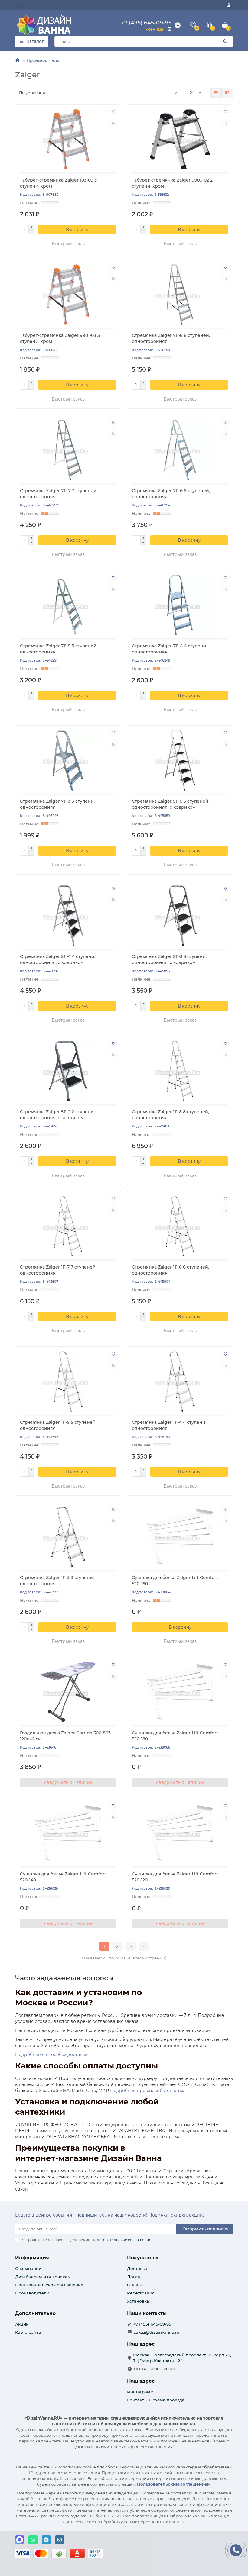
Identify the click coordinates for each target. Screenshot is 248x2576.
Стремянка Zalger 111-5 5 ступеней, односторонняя (58, 1425)
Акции (22, 2324)
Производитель (43, 60)
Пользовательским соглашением (174, 2484)
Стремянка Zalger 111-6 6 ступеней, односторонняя (170, 1270)
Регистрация (141, 2293)
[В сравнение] (113, 123)
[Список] (227, 93)
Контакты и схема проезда (156, 2400)
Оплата (135, 2285)
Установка (138, 2301)
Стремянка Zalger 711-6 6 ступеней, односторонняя (171, 494)
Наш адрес (141, 2381)
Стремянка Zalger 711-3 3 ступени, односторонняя (57, 804)
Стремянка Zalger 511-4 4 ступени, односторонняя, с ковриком (58, 959)
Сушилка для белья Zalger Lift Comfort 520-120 (175, 1877)
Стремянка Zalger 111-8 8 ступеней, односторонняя (170, 1115)
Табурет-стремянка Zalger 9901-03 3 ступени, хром (60, 338)
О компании (28, 2268)
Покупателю (143, 2258)
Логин (134, 2277)
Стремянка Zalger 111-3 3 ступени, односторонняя (57, 1581)
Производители (32, 2293)
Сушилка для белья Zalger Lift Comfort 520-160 (175, 1581)
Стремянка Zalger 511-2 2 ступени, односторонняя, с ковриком (57, 1115)
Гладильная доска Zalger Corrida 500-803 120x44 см (65, 1736)
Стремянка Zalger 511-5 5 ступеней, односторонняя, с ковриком (171, 804)
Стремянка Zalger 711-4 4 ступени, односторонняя (170, 649)
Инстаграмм (140, 2392)
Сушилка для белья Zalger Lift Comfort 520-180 (175, 1736)
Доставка (137, 2268)
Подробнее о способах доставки (52, 2055)
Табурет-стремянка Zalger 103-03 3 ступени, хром (58, 183)
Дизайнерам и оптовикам (43, 2277)
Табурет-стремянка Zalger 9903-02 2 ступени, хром (172, 183)
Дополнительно (35, 2313)
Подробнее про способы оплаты (147, 2091)
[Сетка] (216, 93)
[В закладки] (113, 112)
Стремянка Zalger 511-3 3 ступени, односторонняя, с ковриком (169, 959)
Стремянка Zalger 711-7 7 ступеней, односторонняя (59, 494)
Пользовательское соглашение (49, 2285)
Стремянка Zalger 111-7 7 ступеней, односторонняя (58, 1270)
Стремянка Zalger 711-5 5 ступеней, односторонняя (59, 649)
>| (144, 1946)
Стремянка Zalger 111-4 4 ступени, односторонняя (169, 1425)
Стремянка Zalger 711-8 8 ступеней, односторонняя (171, 338)
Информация (32, 2258)
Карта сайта (28, 2332)
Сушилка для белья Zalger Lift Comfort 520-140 (63, 1877)
